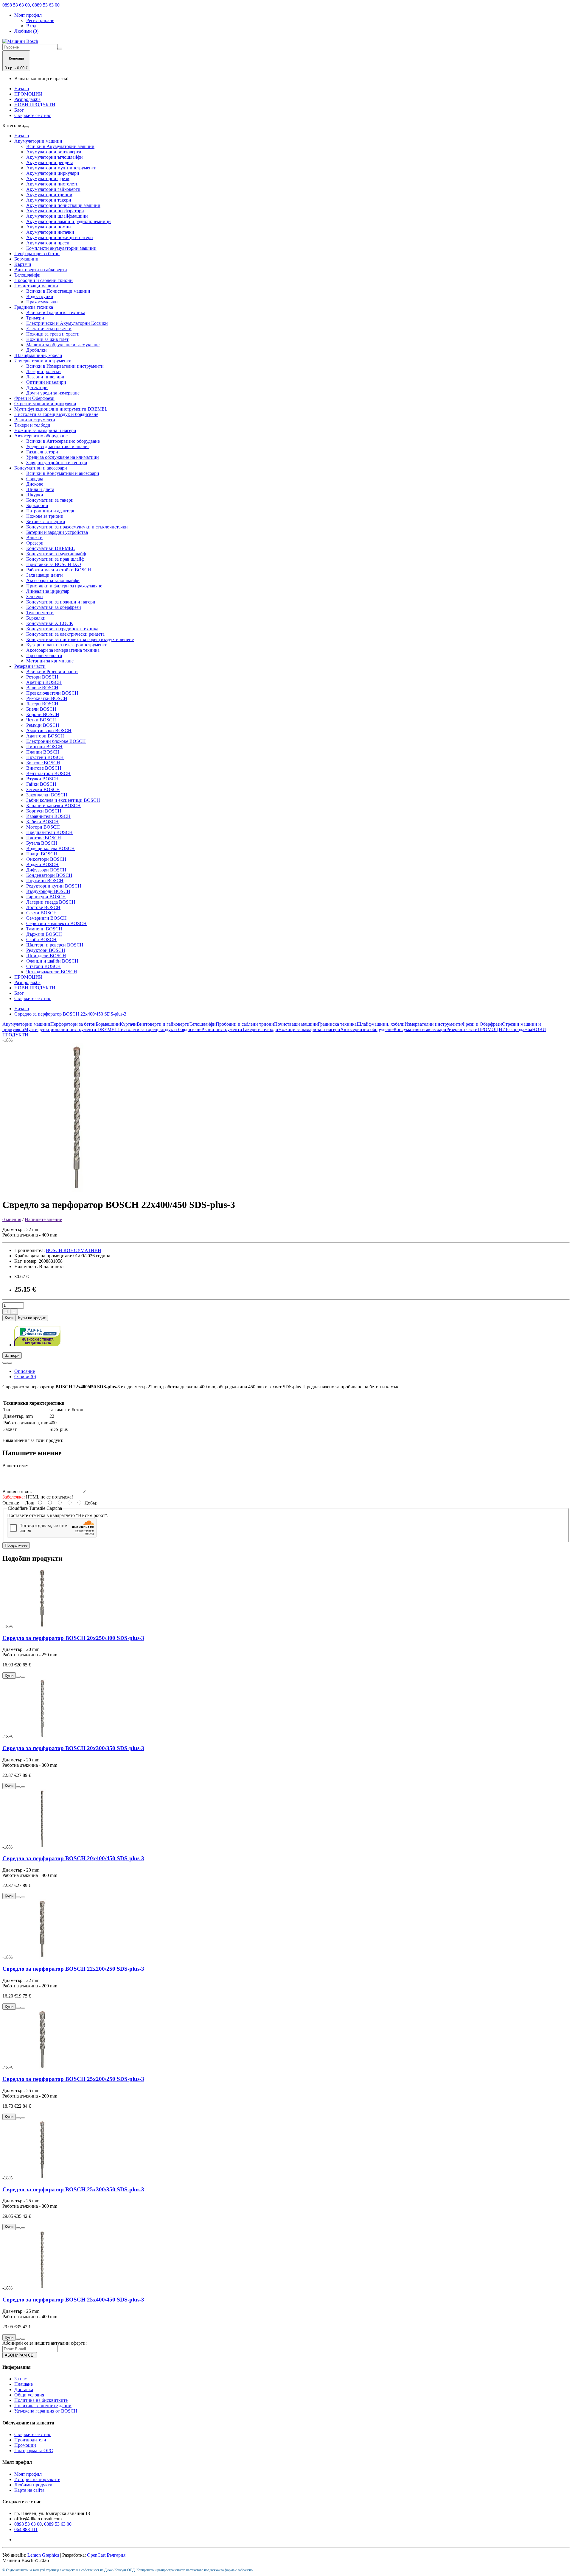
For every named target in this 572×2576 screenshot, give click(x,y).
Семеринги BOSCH (46, 918)
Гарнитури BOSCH (46, 897)
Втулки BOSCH (42, 779)
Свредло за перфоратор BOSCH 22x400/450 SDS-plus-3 (70, 1014)
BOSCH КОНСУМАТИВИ (74, 1250)
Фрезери (35, 543)
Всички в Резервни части (52, 672)
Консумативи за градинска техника (62, 629)
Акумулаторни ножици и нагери (60, 237)
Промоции (25, 2445)
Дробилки (36, 350)
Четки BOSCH (41, 720)
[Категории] (27, 127)
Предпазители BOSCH (49, 832)
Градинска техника (34, 307)
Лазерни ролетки (43, 371)
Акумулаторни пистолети (52, 184)
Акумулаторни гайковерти (53, 189)
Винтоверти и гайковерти (41, 270)
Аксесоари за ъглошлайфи (53, 580)
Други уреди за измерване (53, 393)
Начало (22, 89)
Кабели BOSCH (42, 822)
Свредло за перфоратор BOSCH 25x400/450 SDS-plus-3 (73, 2300)
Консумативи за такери (50, 500)
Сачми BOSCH (42, 913)
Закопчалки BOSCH (47, 795)
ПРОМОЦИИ (28, 94)
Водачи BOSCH (42, 864)
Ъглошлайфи (27, 275)
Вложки (34, 538)
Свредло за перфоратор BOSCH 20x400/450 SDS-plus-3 (73, 1858)
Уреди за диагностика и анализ (58, 446)
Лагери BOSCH (42, 704)
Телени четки (40, 613)
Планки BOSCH (43, 752)
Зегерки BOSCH (43, 789)
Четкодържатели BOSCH (52, 972)
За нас (21, 2379)
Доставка (24, 2389)
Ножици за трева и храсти (53, 334)
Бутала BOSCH (42, 843)
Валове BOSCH (42, 688)
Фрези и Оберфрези (34, 398)
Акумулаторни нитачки (50, 232)
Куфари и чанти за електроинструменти (67, 645)
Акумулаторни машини (38, 141)
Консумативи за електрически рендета (65, 634)
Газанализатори (42, 452)
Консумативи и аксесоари (41, 468)
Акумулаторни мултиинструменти (61, 168)
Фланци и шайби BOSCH (52, 961)
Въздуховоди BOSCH (48, 891)
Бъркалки (36, 618)
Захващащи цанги (45, 575)
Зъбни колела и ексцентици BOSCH (63, 800)
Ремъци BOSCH (43, 725)
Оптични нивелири (46, 382)
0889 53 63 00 (58, 2524)
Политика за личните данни (43, 2406)
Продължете (16, 1545)
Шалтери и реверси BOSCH (55, 945)
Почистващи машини (36, 286)
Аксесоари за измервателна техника (63, 650)
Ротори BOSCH (42, 677)
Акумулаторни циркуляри (53, 173)
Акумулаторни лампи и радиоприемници (69, 221)
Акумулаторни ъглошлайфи (55, 157)
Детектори (37, 388)
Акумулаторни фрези (48, 178)
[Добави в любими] (5, 1363)
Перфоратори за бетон (37, 254)
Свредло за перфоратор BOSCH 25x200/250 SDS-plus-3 (73, 2079)
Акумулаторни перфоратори (55, 211)
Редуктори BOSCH (46, 950)
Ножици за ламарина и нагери (45, 430)
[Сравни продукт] (10, 1363)
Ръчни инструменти (35, 420)
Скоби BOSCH (41, 940)
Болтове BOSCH (43, 763)
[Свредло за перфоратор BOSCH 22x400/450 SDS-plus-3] (77, 1190)
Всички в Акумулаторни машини (60, 146)
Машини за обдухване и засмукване (63, 345)
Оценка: (11, 1503)
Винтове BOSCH (44, 768)
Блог (19, 110)
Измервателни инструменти (43, 361)
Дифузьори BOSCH (46, 870)
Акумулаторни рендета (50, 162)
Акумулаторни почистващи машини (63, 205)
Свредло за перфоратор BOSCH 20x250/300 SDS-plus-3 (73, 1638)
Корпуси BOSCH (44, 811)
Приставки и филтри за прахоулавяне (64, 586)
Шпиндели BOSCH (46, 956)
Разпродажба (27, 99)
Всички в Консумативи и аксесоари (63, 473)
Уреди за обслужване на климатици (63, 457)
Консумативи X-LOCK (50, 623)
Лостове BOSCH (43, 907)
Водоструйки (40, 296)
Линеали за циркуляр (48, 591)
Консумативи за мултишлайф (56, 554)
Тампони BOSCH (44, 929)
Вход (31, 26)
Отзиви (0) (25, 1377)
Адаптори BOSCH (45, 736)
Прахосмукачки (42, 302)
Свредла (35, 479)
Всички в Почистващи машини (58, 291)
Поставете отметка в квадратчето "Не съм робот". (58, 1515)
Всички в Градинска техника (56, 312)
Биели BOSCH (41, 709)
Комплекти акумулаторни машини (61, 248)
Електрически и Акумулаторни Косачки (67, 323)
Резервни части (30, 666)
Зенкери (35, 597)
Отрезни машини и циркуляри (45, 404)
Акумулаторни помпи (49, 227)
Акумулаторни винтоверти (54, 152)
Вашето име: (15, 1466)
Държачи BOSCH (44, 934)
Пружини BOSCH (45, 881)
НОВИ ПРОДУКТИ (35, 105)
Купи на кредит (32, 1318)
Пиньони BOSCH (44, 747)
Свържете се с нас (33, 115)
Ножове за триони (45, 516)
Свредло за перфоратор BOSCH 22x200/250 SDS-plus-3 (73, 1969)
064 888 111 (26, 2529)
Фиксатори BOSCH (46, 859)
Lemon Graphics (43, 2555)
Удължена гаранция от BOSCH (46, 2411)
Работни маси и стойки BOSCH (59, 570)
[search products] (60, 49)
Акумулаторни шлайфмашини (57, 216)
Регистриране (40, 20)
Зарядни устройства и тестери (57, 463)
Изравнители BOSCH (48, 816)
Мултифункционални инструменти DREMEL (61, 409)
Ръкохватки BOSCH (47, 698)
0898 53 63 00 (28, 2524)
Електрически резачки (49, 329)
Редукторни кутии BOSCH (54, 886)
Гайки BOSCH (41, 784)
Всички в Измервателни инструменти (65, 366)
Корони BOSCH (43, 714)
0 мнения (12, 1219)
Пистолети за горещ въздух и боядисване (56, 414)
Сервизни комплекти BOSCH (56, 923)
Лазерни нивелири (45, 377)
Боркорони (37, 505)
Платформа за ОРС (34, 2451)
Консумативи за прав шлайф (55, 559)
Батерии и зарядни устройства (57, 532)
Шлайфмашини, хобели (38, 355)
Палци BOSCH (42, 854)
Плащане (24, 2384)
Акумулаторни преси (48, 243)
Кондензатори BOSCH (49, 875)
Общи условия (29, 2395)
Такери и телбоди (32, 425)
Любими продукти (33, 2485)
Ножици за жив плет (47, 339)
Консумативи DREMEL (50, 548)
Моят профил (28, 2474)
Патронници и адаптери (51, 511)
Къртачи (23, 264)
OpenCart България (106, 2555)
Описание (25, 1371)
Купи (9, 1318)
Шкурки (35, 495)
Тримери (35, 318)
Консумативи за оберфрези (54, 607)
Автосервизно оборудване (41, 436)
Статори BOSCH (43, 966)
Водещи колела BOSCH (50, 848)
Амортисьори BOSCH (49, 730)
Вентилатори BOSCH (48, 773)
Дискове (35, 484)
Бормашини (26, 259)
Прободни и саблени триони (43, 280)
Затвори (12, 1355)
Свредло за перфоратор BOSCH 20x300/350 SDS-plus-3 (73, 1748)
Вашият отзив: (17, 1492)
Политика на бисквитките (41, 2400)
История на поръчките (37, 2479)
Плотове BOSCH (44, 838)
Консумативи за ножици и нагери (61, 602)
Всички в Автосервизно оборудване (63, 441)
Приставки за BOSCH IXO (54, 564)
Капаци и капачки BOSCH (53, 806)
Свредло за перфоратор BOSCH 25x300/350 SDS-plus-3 (73, 2189)
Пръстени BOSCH (45, 757)
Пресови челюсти (44, 655)
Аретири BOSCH (44, 682)
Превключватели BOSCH (52, 693)
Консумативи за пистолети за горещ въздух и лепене (80, 639)
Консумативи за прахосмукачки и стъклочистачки (77, 527)
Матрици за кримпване (50, 661)
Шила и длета (40, 489)
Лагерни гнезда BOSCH (51, 902)
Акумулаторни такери (49, 200)
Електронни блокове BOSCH (56, 741)
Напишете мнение (43, 1219)
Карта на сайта (29, 2490)
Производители (30, 2440)
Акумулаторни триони (49, 195)
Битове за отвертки (46, 521)
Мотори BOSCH (43, 827)
